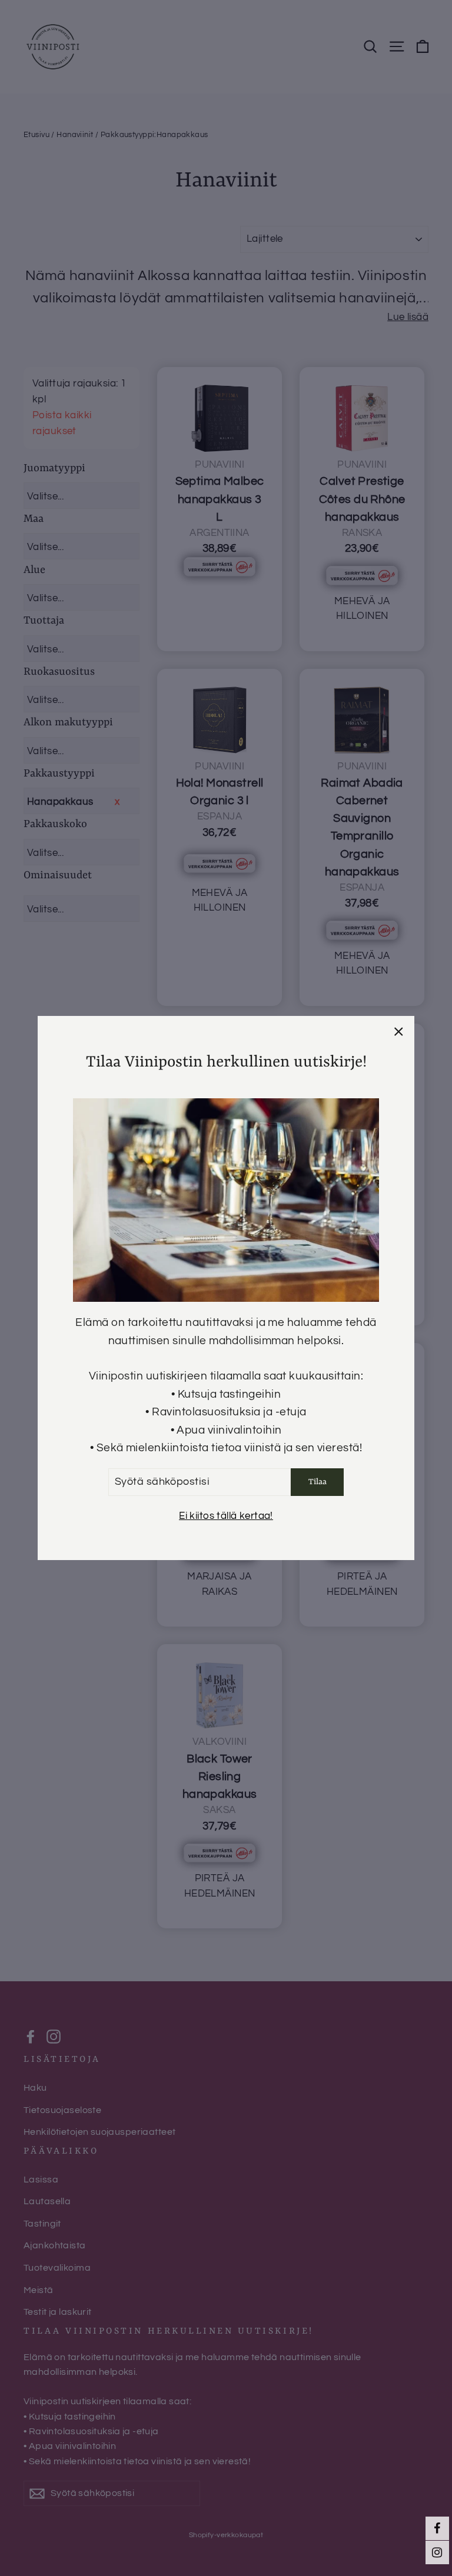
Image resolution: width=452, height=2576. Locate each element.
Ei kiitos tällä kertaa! (226, 1516)
